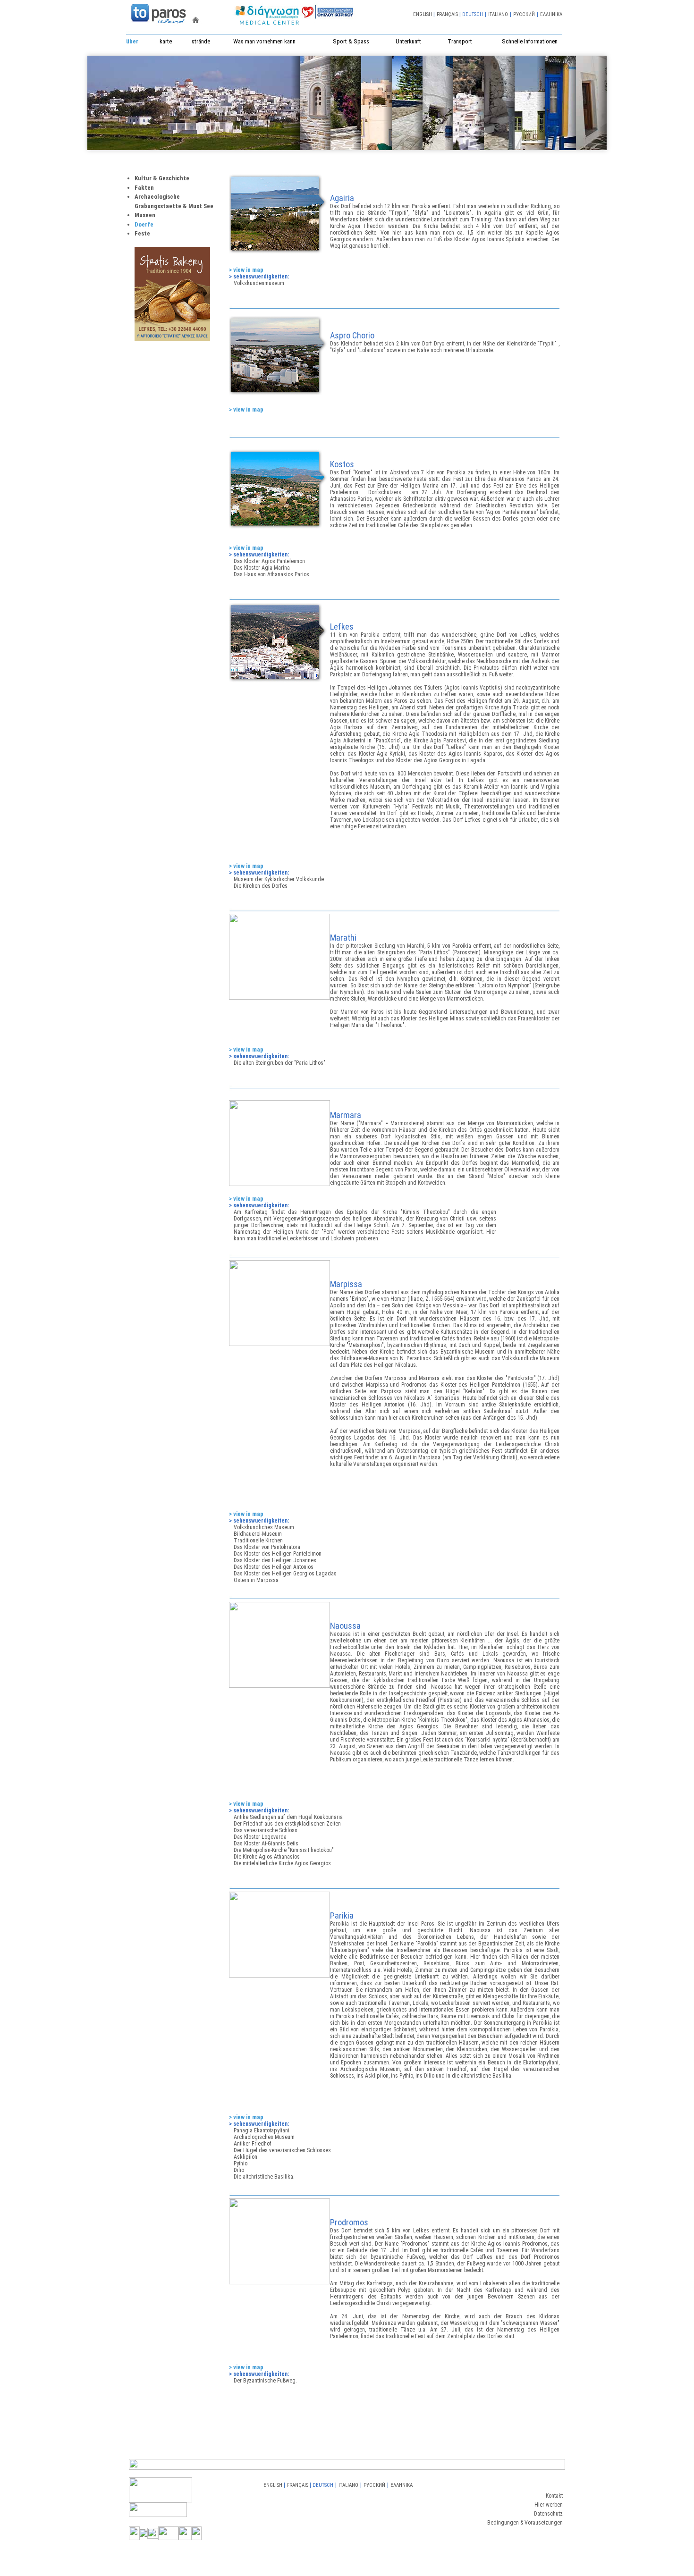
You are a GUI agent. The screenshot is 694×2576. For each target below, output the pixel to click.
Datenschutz (548, 2514)
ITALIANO (498, 14)
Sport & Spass (351, 41)
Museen (145, 215)
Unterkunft (408, 41)
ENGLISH (423, 14)
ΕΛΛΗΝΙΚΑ (551, 14)
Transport (460, 41)
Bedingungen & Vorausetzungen (525, 2523)
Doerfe (144, 224)
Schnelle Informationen (530, 41)
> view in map (246, 270)
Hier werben (549, 2505)
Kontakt (554, 2496)
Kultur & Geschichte (162, 178)
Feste (142, 233)
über (132, 41)
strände (201, 41)
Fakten (144, 188)
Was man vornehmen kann (264, 41)
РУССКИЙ (524, 14)
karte (166, 41)
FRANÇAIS (447, 14)
